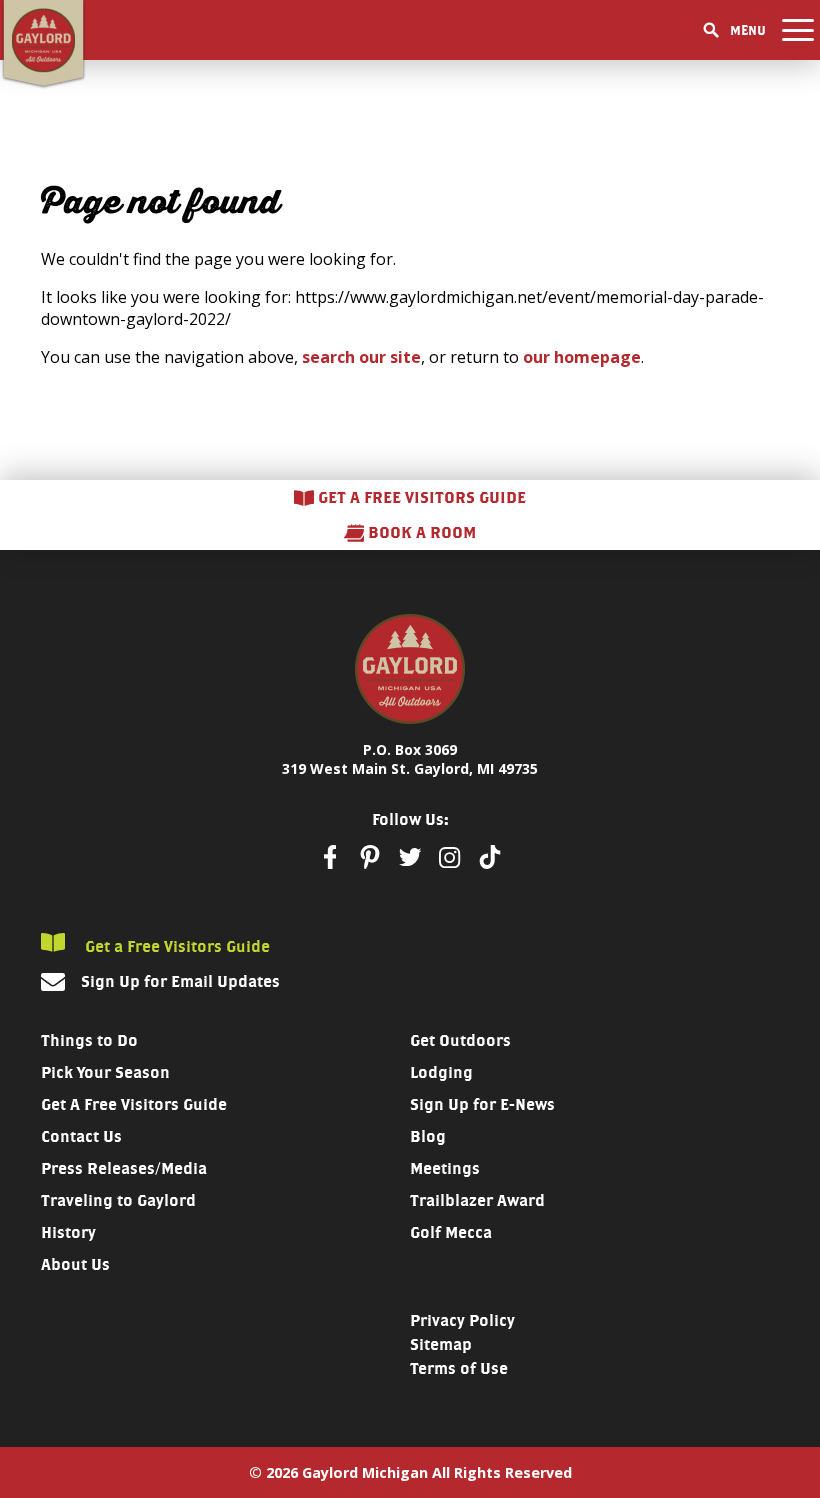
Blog (428, 1136)
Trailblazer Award (477, 1200)
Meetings (445, 1168)
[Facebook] (330, 857)
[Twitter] (410, 857)
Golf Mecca (451, 1232)
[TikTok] (490, 857)
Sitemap (441, 1344)
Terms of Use (459, 1368)
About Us (75, 1264)
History (68, 1232)
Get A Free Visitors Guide (134, 1104)
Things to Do (89, 1040)
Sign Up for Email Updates (180, 981)
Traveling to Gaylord (118, 1200)
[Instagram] (450, 857)
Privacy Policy (462, 1320)
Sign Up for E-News (482, 1104)
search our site (361, 357)
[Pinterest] (370, 857)
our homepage (582, 357)
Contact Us (81, 1136)
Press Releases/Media (124, 1168)
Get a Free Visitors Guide (175, 946)
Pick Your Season (105, 1072)
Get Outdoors (460, 1040)
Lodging (441, 1072)
